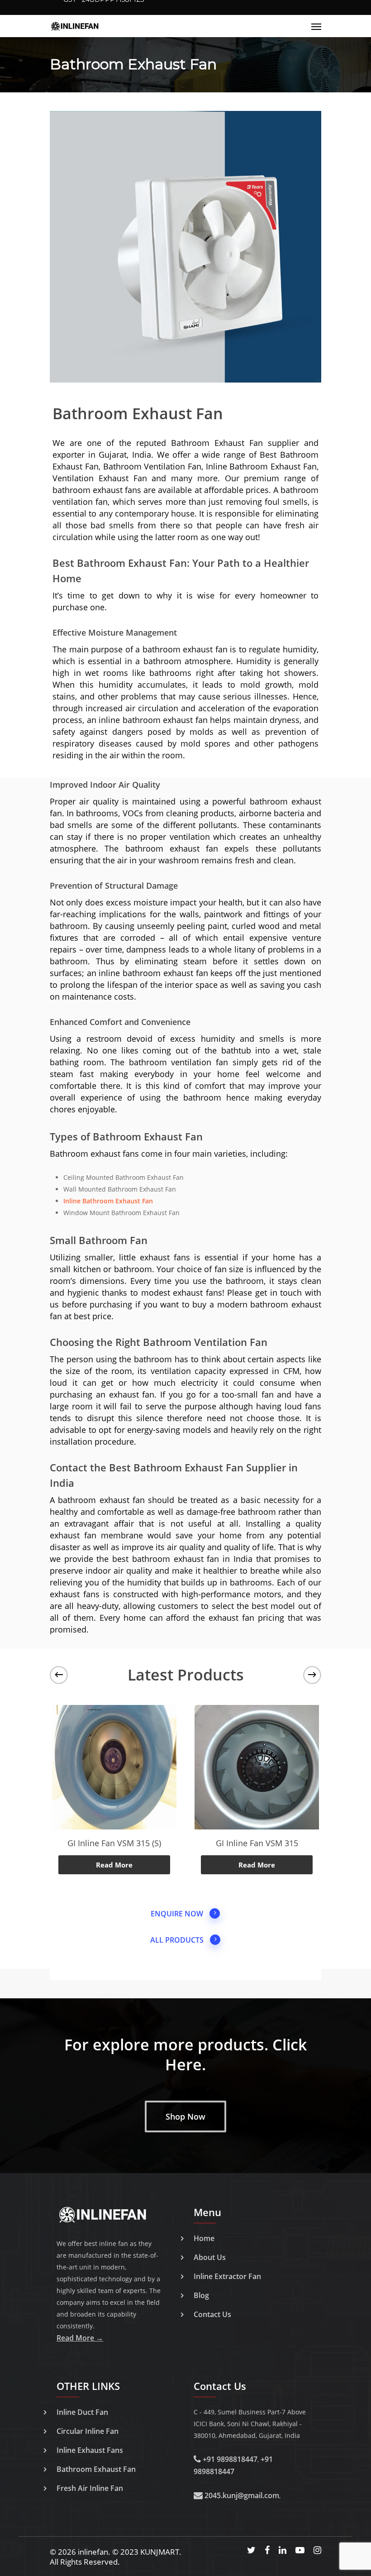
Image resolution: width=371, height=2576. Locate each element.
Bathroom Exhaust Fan (96, 2469)
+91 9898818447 (229, 2459)
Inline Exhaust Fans (90, 2450)
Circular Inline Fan (88, 2431)
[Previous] (59, 1675)
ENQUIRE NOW (177, 1914)
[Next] (312, 1675)
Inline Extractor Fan (227, 2276)
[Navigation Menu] (316, 26)
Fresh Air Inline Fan (90, 2488)
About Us (210, 2257)
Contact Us (212, 2314)
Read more (114, 1865)
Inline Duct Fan (82, 2412)
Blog (201, 2295)
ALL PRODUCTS (177, 1940)
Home (204, 2238)
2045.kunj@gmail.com (241, 2495)
